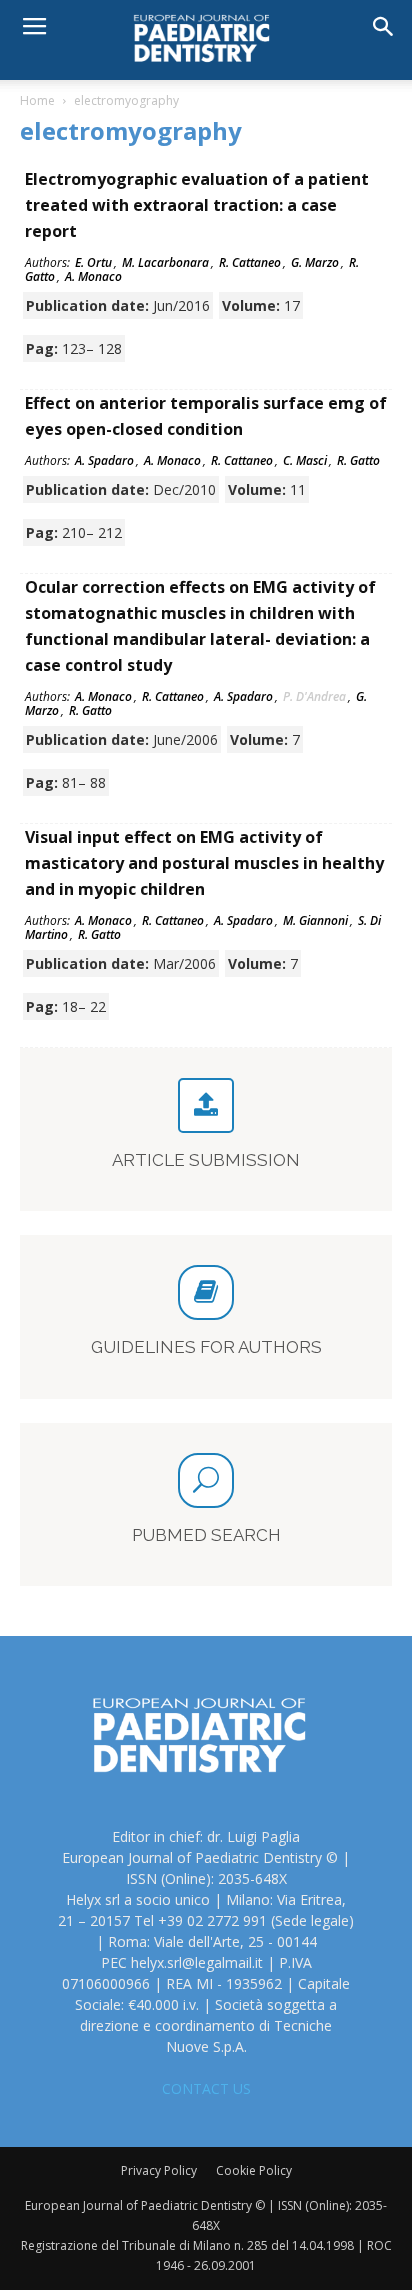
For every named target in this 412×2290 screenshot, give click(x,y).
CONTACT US (206, 2088)
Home (37, 100)
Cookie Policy (254, 2170)
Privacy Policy (159, 2170)
